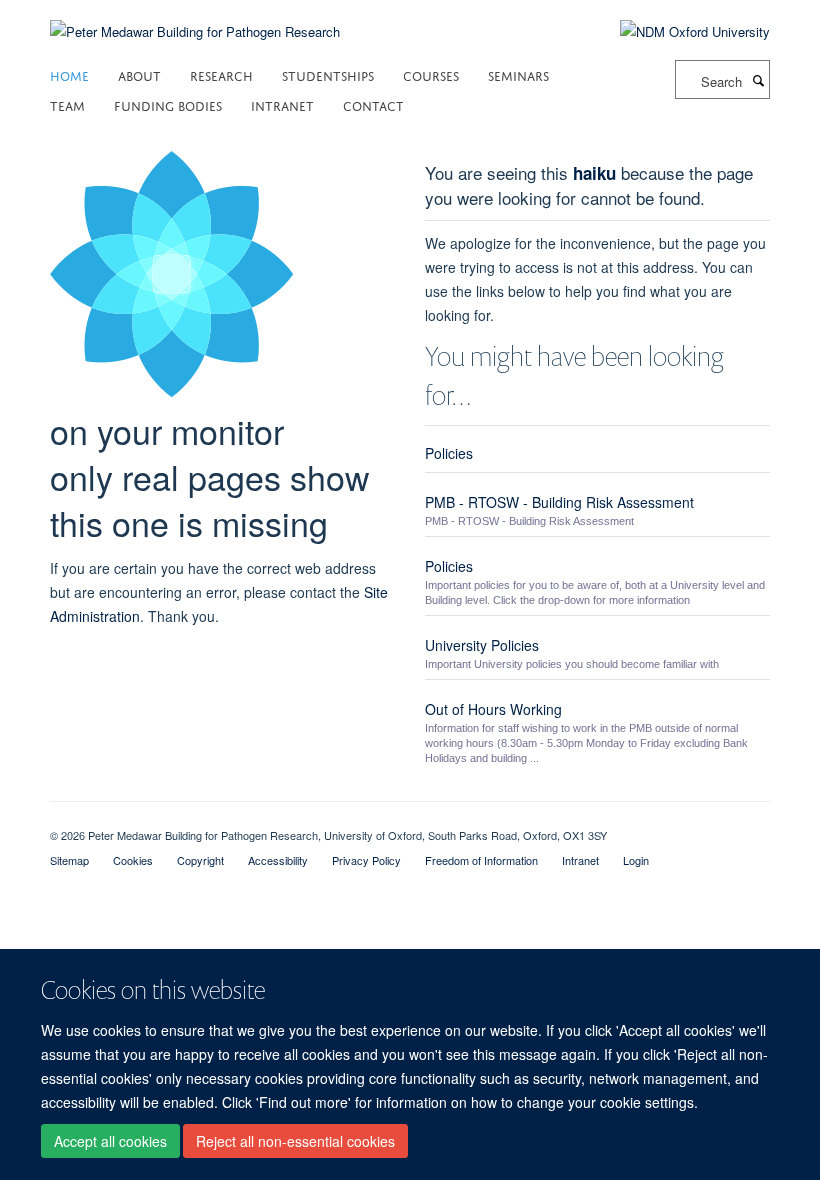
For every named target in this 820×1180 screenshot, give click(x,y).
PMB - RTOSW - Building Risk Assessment (559, 502)
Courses (431, 74)
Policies (449, 453)
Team (67, 104)
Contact (373, 104)
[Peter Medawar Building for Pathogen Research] (195, 19)
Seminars (518, 74)
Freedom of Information (481, 860)
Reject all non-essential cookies (295, 1141)
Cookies (133, 860)
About (139, 74)
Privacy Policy (366, 860)
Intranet (282, 104)
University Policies (482, 645)
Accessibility (278, 860)
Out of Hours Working (493, 709)
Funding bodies (168, 104)
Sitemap (69, 860)
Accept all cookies (110, 1141)
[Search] (758, 80)
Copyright (200, 860)
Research (221, 74)
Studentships (328, 74)
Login (636, 860)
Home (69, 74)
